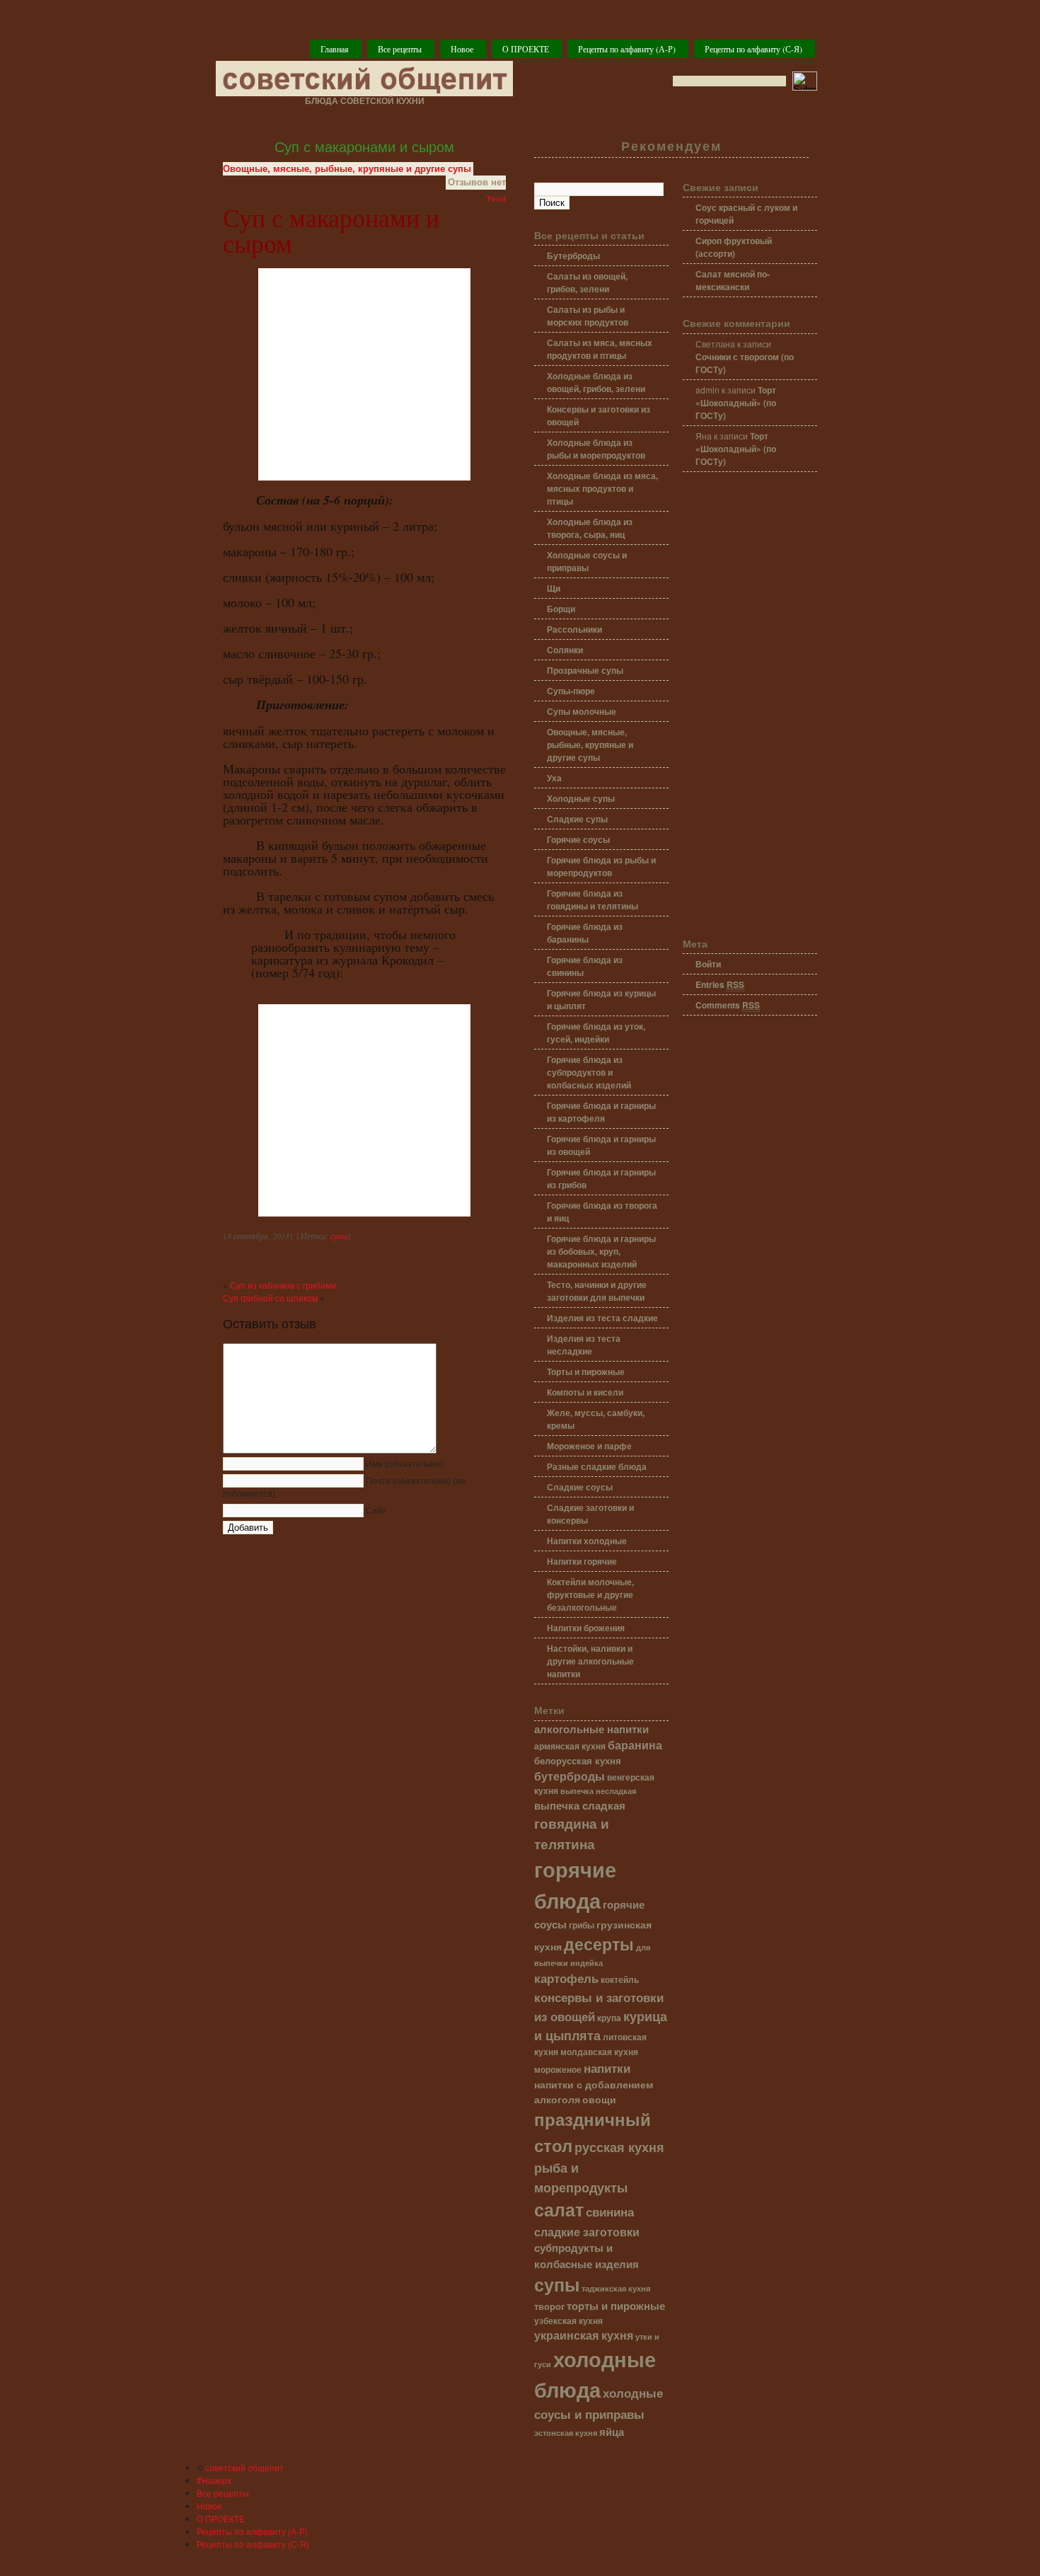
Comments (728, 1005)
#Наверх (214, 2480)
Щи (554, 588)
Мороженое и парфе (589, 1446)
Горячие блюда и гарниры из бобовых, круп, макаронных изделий (601, 1251)
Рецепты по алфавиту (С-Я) (753, 49)
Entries (720, 984)
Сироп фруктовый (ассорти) (734, 247)
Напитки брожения (586, 1628)
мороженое (558, 2070)
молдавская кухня (599, 2052)
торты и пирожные (616, 2306)
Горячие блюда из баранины (585, 933)
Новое (462, 49)
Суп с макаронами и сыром (364, 147)
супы (339, 1236)
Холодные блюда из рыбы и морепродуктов (596, 449)
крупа (609, 2018)
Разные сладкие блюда (597, 1466)
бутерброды (570, 1776)
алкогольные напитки (591, 1729)
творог (549, 2306)
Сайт (376, 1511)
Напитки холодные (587, 1541)
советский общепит (244, 2467)
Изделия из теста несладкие (584, 1345)
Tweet (496, 198)
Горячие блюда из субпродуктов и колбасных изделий (589, 1072)
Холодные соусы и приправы (587, 561)
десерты (599, 1944)
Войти (708, 964)
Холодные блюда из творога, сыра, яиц (590, 528)
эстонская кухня (566, 2433)
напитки (607, 2068)
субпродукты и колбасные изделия (587, 2255)
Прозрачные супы (585, 670)
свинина (610, 2211)
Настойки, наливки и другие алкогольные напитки (590, 1661)
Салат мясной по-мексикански (733, 280)
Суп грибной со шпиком (270, 1299)
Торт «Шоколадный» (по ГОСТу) (736, 403)
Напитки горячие (582, 1561)
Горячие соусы (578, 839)
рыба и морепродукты (581, 2177)
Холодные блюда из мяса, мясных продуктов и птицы (602, 488)
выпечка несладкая (598, 1790)
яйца (612, 2432)
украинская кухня (584, 2335)
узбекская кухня (568, 2321)
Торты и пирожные (586, 1372)
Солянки (565, 650)
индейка (587, 1963)
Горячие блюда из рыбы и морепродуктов (601, 866)
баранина (635, 1745)
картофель (566, 1978)
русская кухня (619, 2147)
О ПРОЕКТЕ (526, 49)
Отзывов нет (477, 182)
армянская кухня (570, 1746)
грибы (582, 1925)
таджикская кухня (616, 2288)
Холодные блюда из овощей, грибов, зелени (596, 382)
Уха (554, 778)
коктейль (620, 1980)
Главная (335, 49)
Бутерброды (573, 255)
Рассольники (574, 629)
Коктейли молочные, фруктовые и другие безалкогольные (590, 1594)
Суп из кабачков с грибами (283, 1286)
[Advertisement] (750, 706)
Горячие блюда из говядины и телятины (593, 899)
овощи (599, 2099)
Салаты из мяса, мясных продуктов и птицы (600, 349)
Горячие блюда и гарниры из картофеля (601, 1112)
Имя (404, 1464)
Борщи (561, 609)
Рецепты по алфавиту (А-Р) (627, 49)
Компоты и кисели (585, 1392)
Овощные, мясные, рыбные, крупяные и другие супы (347, 169)
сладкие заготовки (587, 2232)
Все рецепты (400, 49)
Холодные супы (581, 798)
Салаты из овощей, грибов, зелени (587, 282)
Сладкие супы (577, 819)
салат (559, 2209)
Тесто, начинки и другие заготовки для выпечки (597, 1291)
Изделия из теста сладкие (602, 1318)
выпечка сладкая (580, 1805)
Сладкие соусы (580, 1487)
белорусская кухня (578, 1761)
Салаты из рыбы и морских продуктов (588, 316)
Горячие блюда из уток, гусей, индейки (596, 1033)
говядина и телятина (572, 1833)
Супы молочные (582, 711)
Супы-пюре (571, 691)
